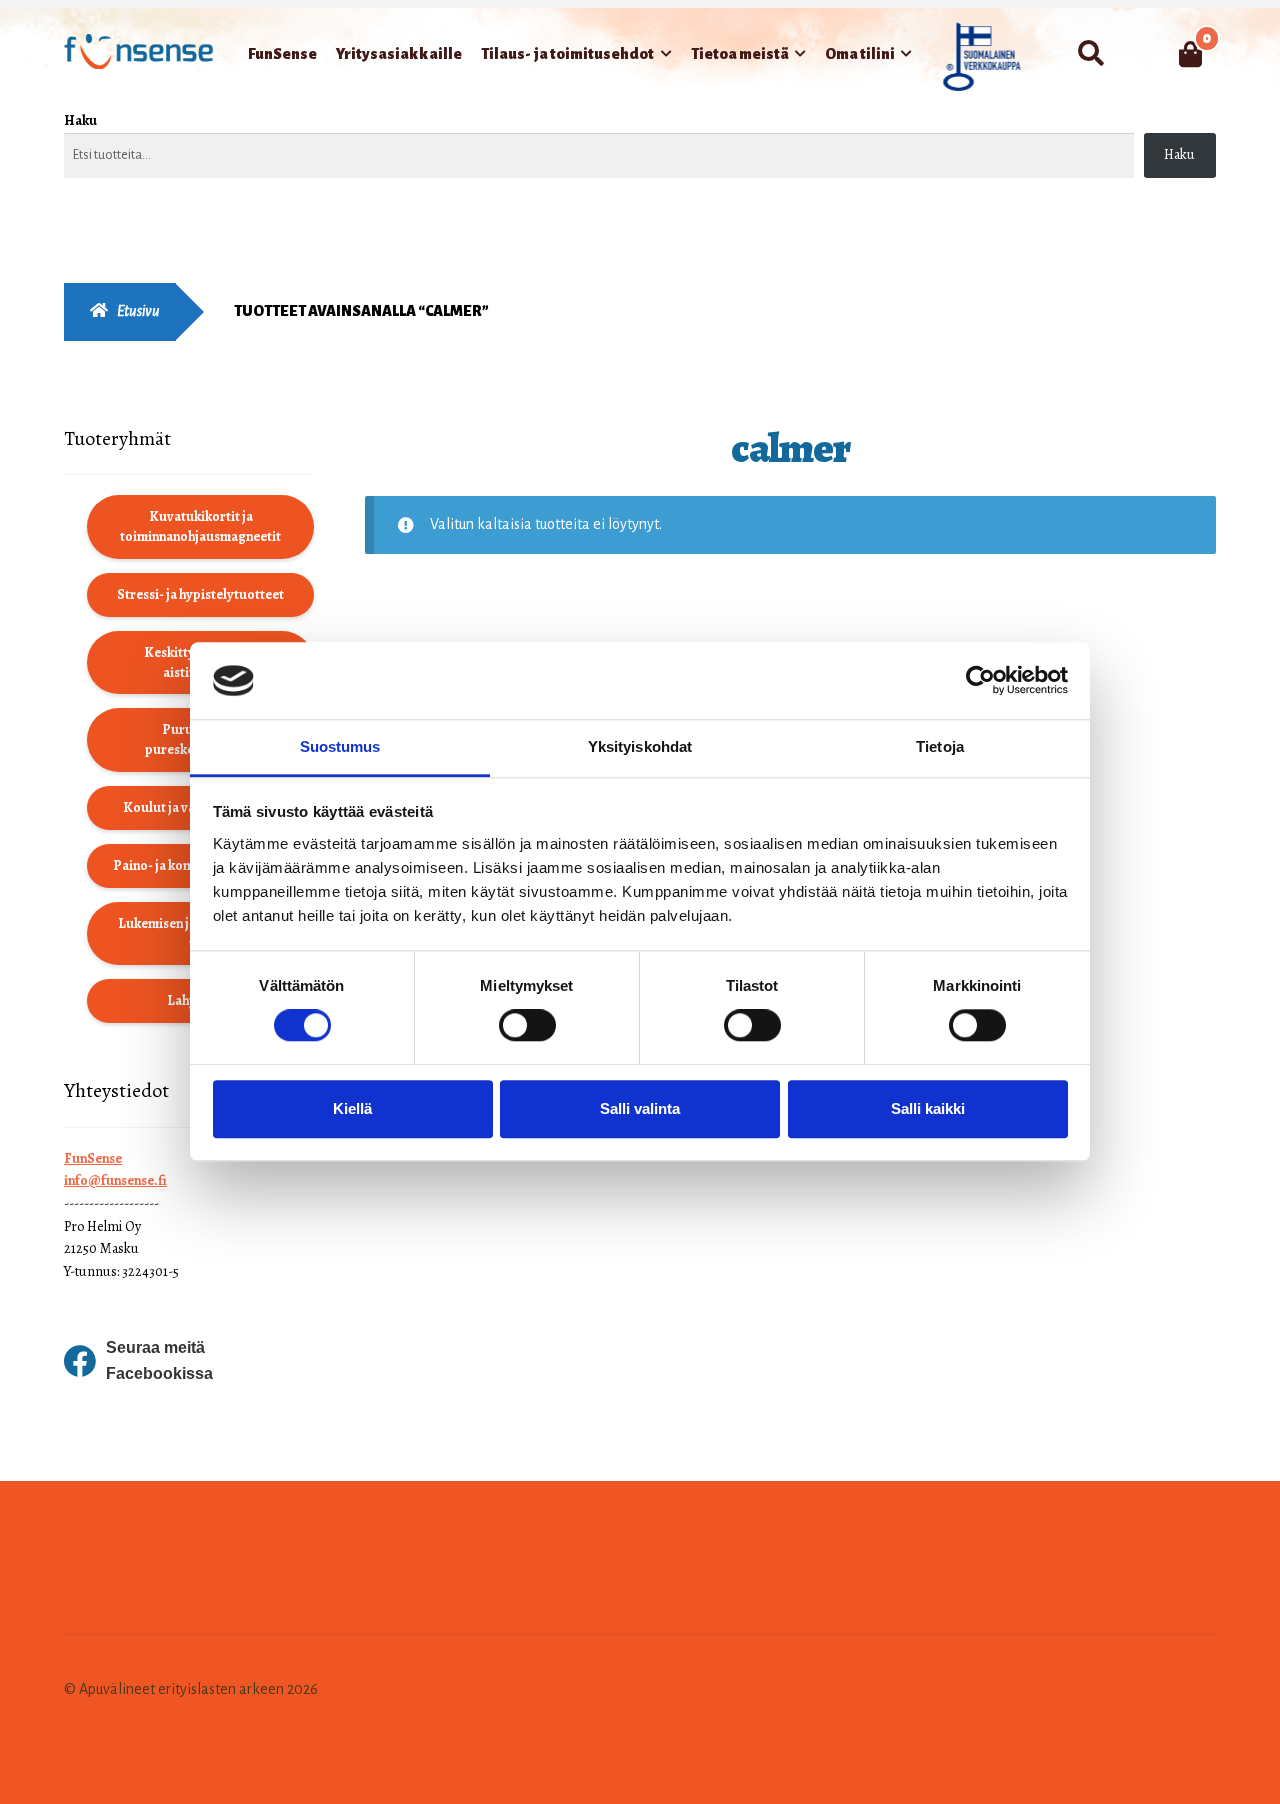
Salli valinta (640, 1108)
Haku (80, 120)
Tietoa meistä (740, 54)
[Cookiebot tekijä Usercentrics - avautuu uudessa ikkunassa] (980, 681)
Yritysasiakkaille (399, 54)
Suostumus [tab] (340, 746)
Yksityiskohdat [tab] (640, 746)
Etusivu (138, 311)
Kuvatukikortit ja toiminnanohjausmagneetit (200, 526)
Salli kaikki (928, 1108)
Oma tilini (860, 54)
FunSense (282, 54)
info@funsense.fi (115, 1180)
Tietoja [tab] (940, 746)
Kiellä (352, 1108)
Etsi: (1090, 54)
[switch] (527, 1025)
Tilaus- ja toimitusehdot (567, 54)
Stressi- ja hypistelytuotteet (200, 594)
